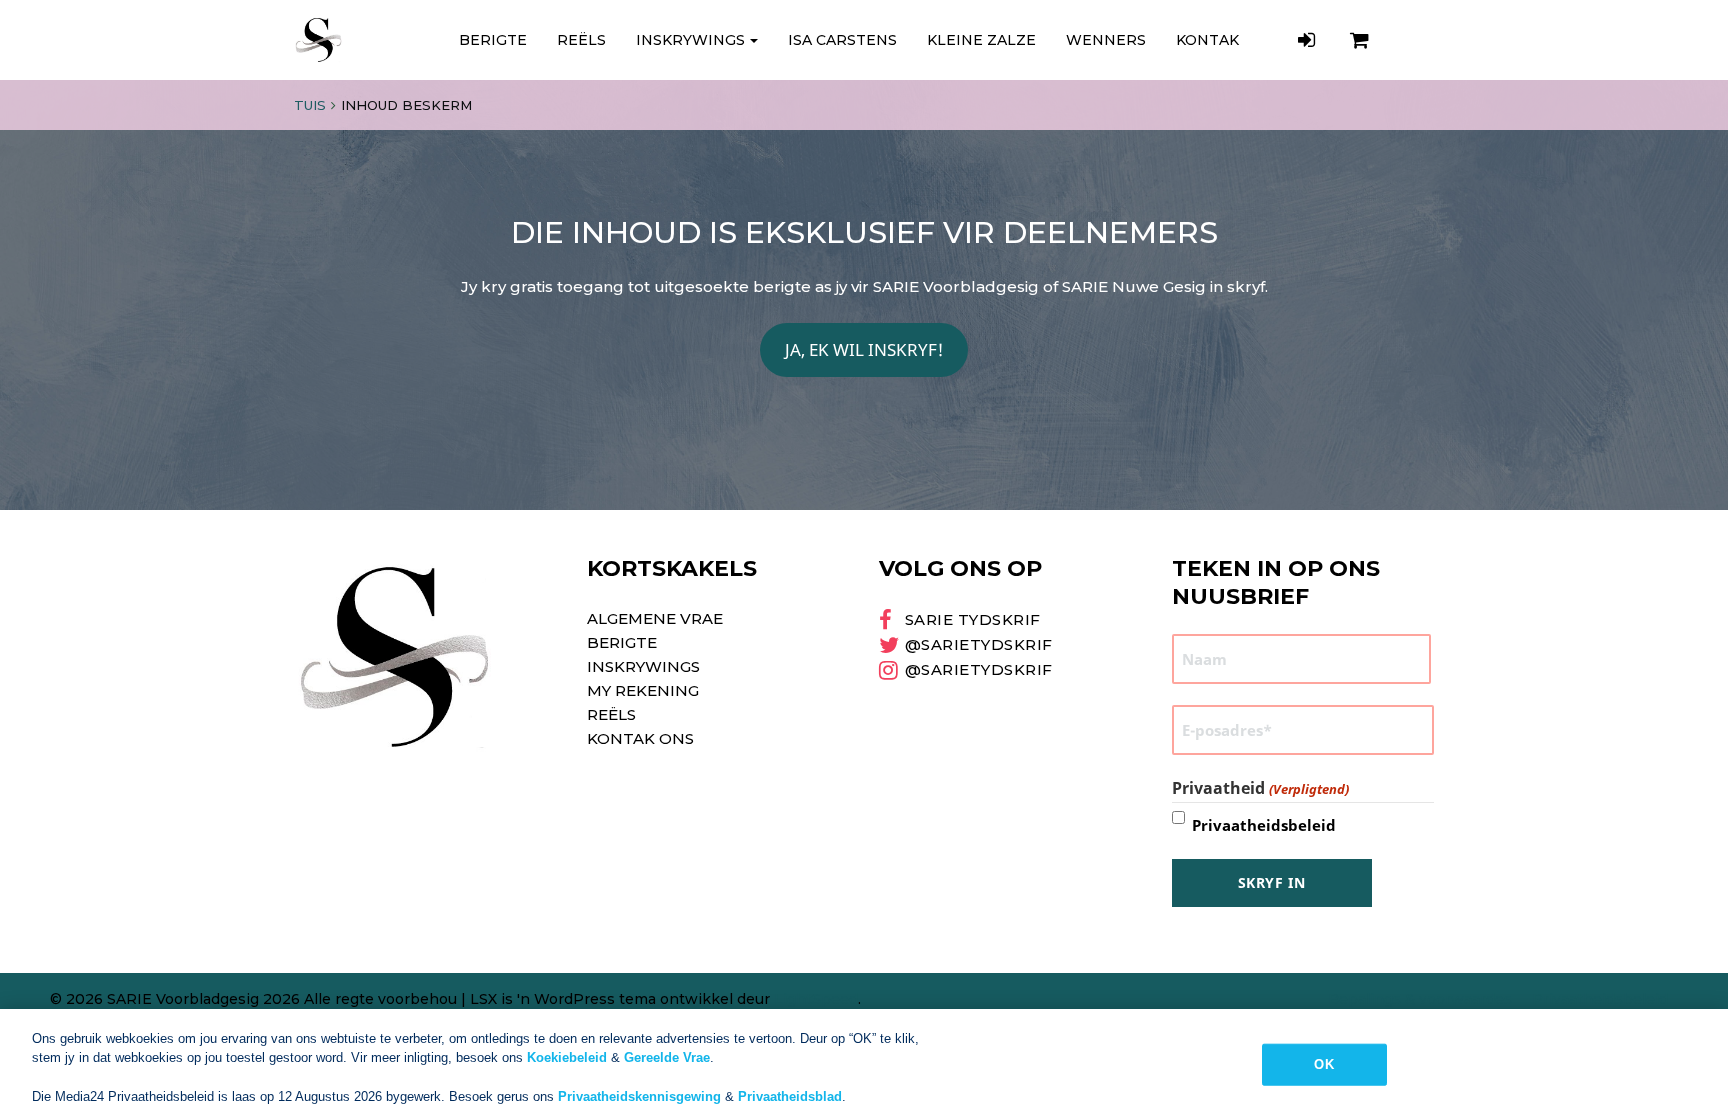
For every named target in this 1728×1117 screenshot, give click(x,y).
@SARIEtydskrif (979, 644)
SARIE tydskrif (973, 619)
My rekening (643, 690)
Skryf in (1272, 882)
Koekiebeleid (567, 1057)
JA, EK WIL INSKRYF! (864, 349)
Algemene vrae (655, 618)
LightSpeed (816, 999)
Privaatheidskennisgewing (639, 1096)
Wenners (1106, 40)
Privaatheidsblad (790, 1096)
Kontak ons (640, 738)
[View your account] (1309, 40)
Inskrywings (690, 40)
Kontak (1207, 40)
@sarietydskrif (979, 669)
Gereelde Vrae (667, 1057)
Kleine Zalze (981, 40)
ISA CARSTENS (842, 40)
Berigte (493, 40)
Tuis (310, 105)
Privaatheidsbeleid (1264, 825)
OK (1323, 1064)
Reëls (581, 40)
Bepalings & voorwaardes (1420, 999)
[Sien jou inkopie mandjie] (1362, 40)
